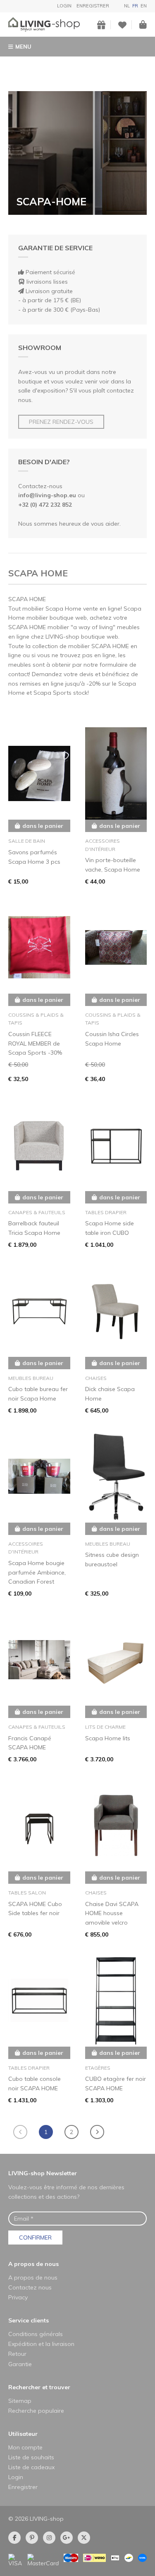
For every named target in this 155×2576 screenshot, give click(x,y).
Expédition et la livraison (41, 2344)
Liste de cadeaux (31, 2467)
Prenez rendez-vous (61, 422)
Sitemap (20, 2401)
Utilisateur (23, 2434)
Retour (17, 2354)
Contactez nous (30, 2287)
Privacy (18, 2297)
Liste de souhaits (31, 2457)
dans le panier (43, 826)
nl (127, 6)
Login (64, 6)
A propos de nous (33, 2264)
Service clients (29, 2320)
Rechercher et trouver (39, 2387)
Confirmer (35, 2238)
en (144, 6)
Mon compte (25, 2447)
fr (135, 6)
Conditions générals (36, 2334)
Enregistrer (93, 6)
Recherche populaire (36, 2411)
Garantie (20, 2364)
